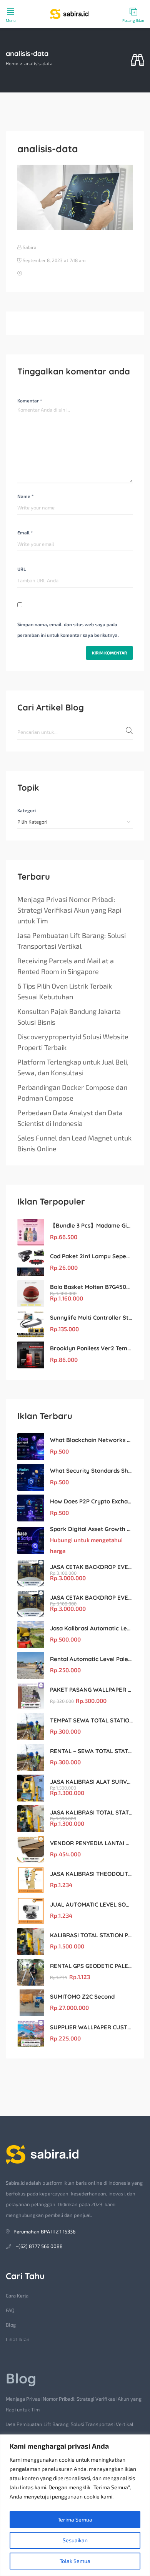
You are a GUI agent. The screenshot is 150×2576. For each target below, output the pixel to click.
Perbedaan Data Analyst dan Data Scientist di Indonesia (70, 1118)
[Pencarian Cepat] (137, 60)
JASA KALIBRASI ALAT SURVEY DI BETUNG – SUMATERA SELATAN (91, 1782)
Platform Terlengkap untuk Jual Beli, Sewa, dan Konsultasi (73, 1067)
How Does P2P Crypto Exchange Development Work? (91, 1501)
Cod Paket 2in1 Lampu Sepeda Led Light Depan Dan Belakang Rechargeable (91, 1256)
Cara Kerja (17, 2296)
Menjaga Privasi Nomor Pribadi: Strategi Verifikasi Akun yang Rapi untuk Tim (69, 910)
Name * (25, 496)
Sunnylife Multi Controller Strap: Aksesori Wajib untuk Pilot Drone (91, 1318)
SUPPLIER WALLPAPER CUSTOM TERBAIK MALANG (91, 2027)
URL (22, 569)
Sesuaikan (75, 2540)
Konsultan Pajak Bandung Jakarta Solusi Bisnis (69, 1017)
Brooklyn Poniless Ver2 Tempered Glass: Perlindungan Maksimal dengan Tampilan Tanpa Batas (91, 1348)
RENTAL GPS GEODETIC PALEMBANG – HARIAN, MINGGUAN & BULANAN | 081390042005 (91, 1966)
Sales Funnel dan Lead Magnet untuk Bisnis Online (74, 1143)
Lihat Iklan (18, 2339)
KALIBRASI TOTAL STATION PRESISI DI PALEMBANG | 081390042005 (91, 1935)
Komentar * (30, 400)
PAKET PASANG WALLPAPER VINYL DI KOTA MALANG (91, 1690)
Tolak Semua (75, 2561)
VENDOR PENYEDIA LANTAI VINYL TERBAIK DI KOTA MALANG (91, 1843)
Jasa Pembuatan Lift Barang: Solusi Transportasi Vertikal (72, 941)
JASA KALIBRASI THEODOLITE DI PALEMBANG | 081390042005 (91, 1874)
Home (12, 63)
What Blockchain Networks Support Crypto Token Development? (91, 1440)
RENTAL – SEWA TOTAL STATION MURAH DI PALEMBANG (91, 1751)
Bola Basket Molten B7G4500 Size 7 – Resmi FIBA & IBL (91, 1287)
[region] (75, 2505)
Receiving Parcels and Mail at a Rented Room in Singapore (66, 966)
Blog (11, 2325)
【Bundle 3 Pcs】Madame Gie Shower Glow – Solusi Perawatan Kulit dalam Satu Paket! (91, 1225)
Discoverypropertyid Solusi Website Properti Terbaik (73, 1042)
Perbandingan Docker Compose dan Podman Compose (72, 1093)
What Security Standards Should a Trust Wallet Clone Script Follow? (91, 1471)
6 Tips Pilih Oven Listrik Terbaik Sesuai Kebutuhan (65, 991)
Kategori (27, 810)
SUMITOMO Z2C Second (82, 1997)
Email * (25, 532)
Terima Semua (75, 2519)
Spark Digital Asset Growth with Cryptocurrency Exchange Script (91, 1529)
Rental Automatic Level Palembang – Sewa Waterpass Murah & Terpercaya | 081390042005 (91, 1659)
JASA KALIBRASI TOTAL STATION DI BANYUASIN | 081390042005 (91, 1812)
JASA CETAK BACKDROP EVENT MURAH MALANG (91, 1567)
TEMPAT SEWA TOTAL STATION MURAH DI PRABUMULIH (91, 1720)
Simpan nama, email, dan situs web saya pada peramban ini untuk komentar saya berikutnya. (68, 630)
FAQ (10, 2310)
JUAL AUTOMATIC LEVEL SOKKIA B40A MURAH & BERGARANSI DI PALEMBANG (91, 1904)
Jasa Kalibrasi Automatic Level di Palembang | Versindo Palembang (91, 1628)
